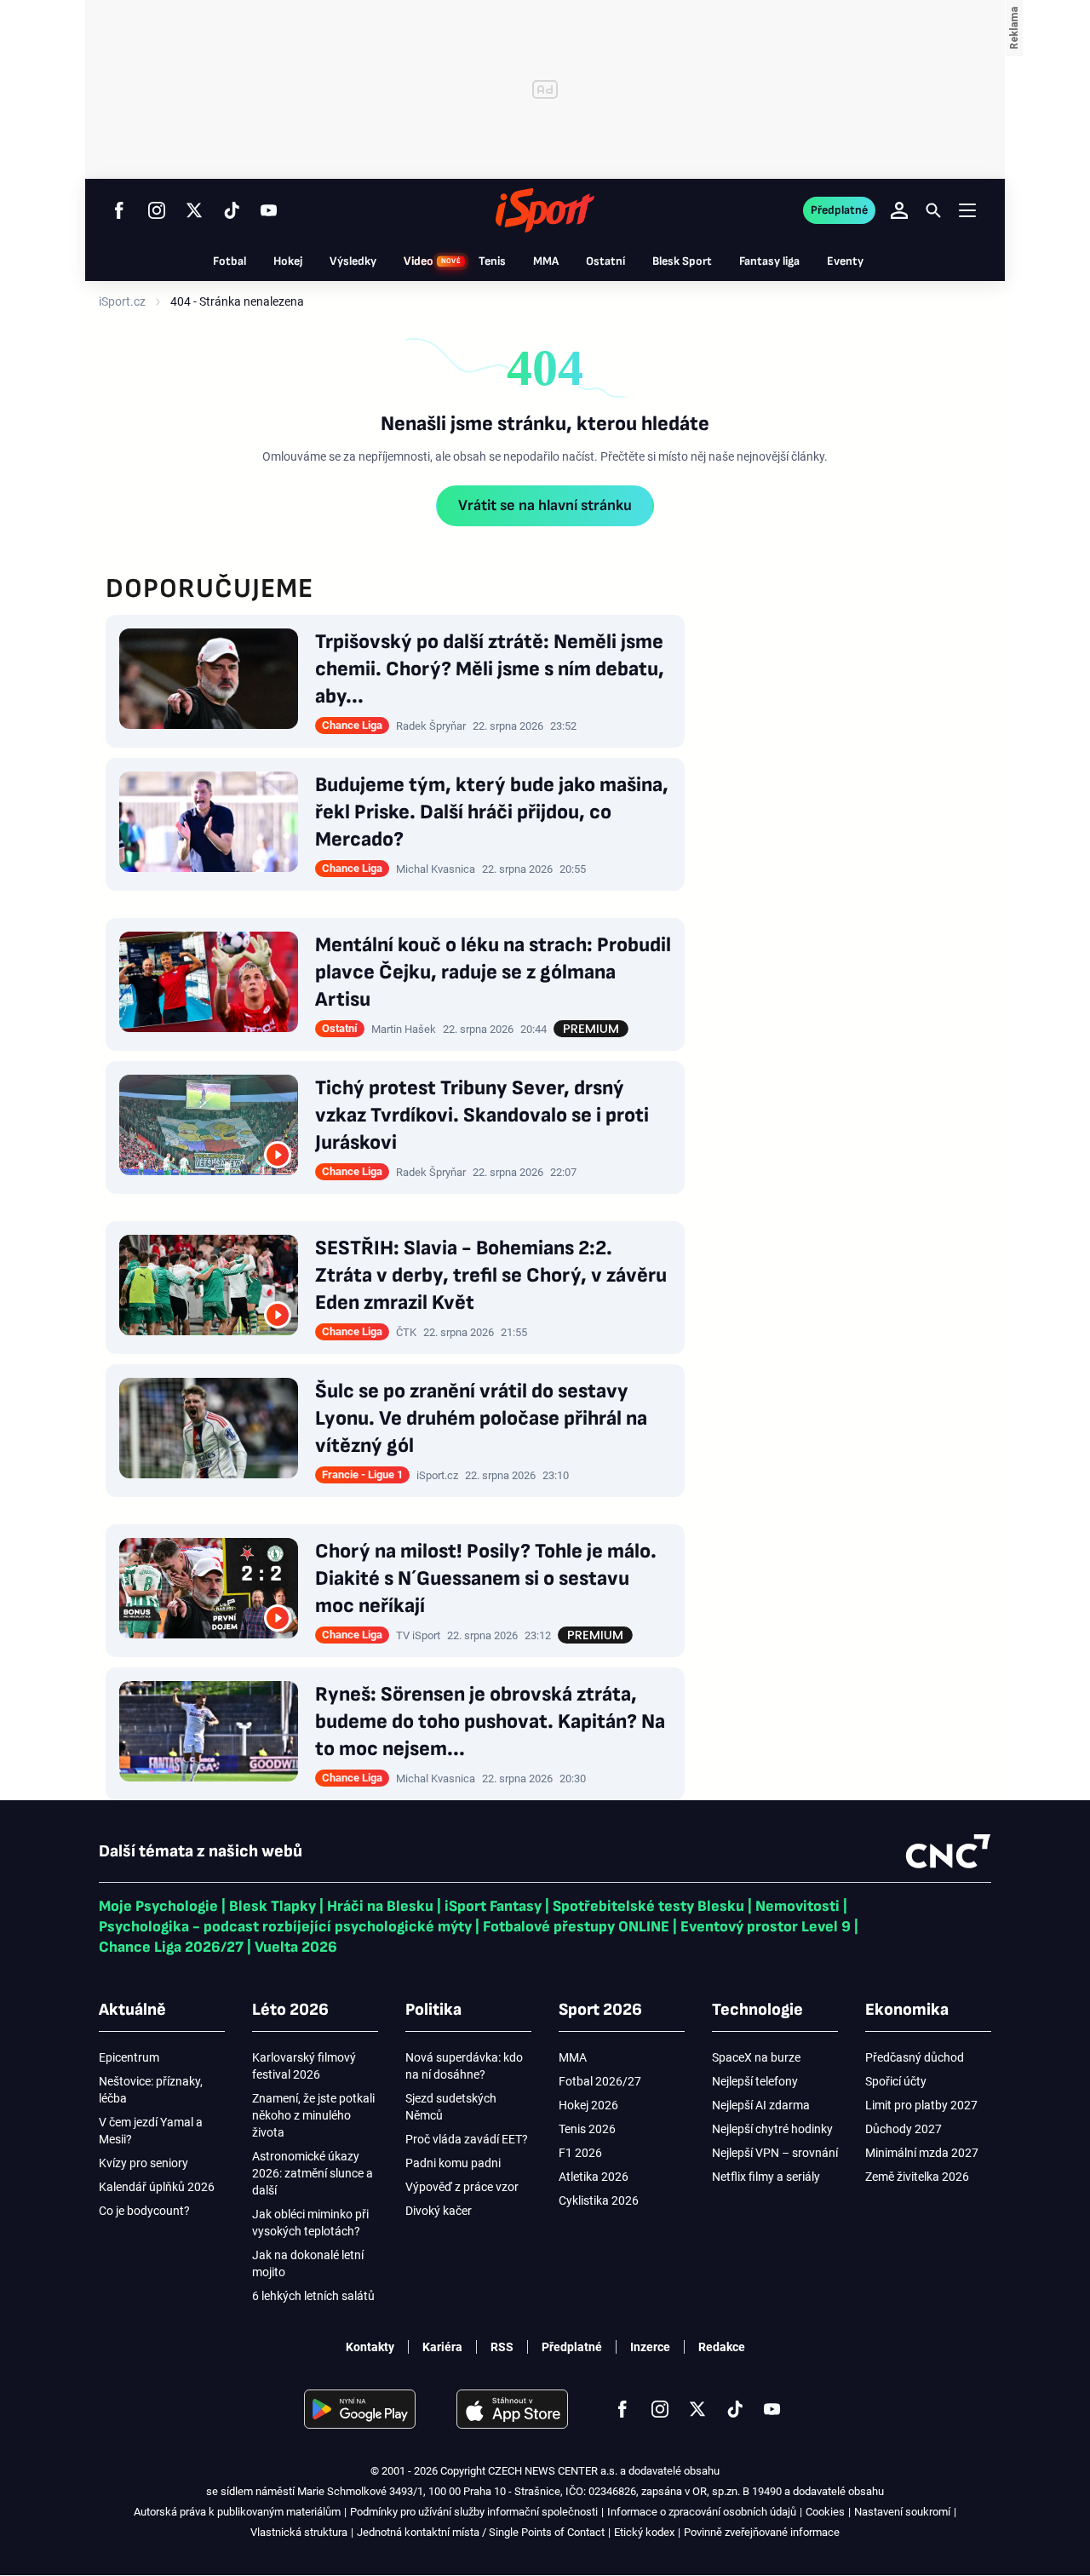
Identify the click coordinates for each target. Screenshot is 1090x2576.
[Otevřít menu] (967, 210)
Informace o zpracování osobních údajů (702, 2512)
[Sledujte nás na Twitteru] (194, 210)
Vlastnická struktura (299, 2532)
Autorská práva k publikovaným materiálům (237, 2512)
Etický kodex (644, 2532)
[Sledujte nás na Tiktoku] (232, 210)
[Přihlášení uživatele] (899, 210)
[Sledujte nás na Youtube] (269, 210)
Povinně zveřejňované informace (762, 2532)
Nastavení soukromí (902, 2512)
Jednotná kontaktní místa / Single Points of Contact (481, 2532)
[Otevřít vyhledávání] (933, 210)
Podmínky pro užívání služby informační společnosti (474, 2512)
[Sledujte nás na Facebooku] (119, 210)
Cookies (825, 2512)
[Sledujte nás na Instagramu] (157, 210)
